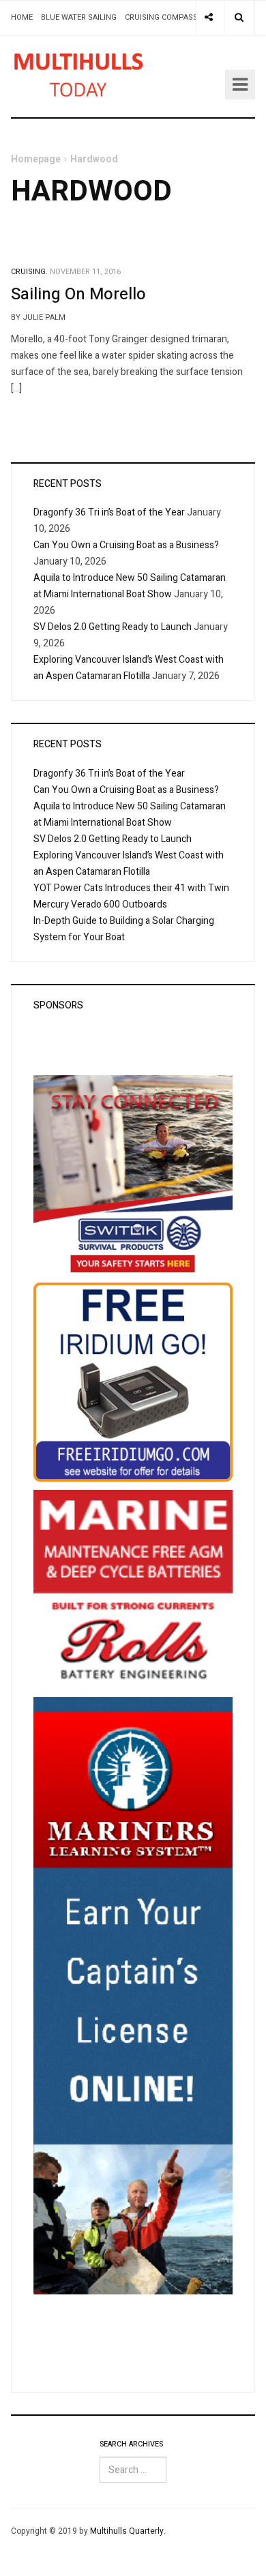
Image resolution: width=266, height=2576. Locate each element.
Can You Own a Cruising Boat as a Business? (126, 545)
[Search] (239, 18)
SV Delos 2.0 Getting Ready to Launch (113, 627)
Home (22, 17)
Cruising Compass (161, 17)
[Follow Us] (209, 18)
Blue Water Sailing (79, 17)
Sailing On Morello (78, 294)
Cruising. (29, 272)
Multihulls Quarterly (127, 2531)
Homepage (36, 159)
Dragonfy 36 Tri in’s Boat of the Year (109, 512)
